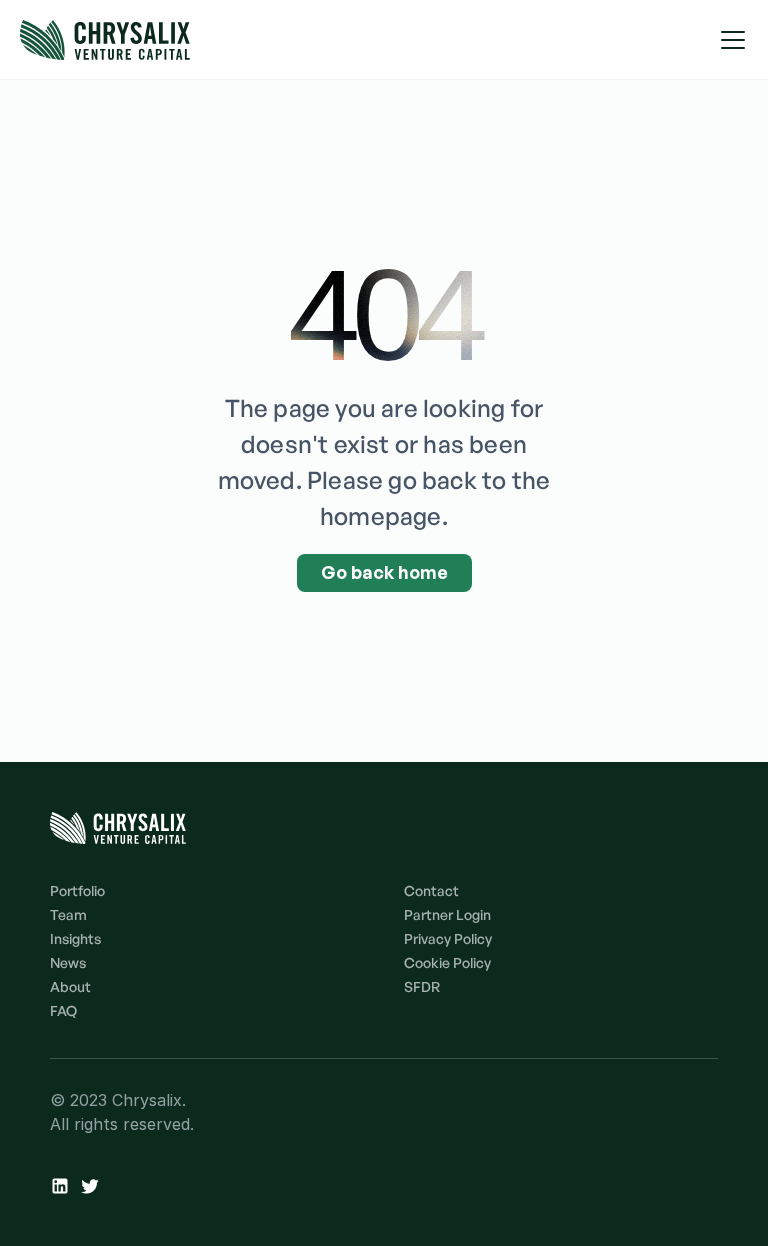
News (68, 962)
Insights (75, 938)
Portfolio (77, 890)
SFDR (422, 986)
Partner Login (447, 914)
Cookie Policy (447, 962)
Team (68, 914)
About (70, 986)
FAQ (63, 1010)
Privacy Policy (448, 938)
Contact (431, 890)
